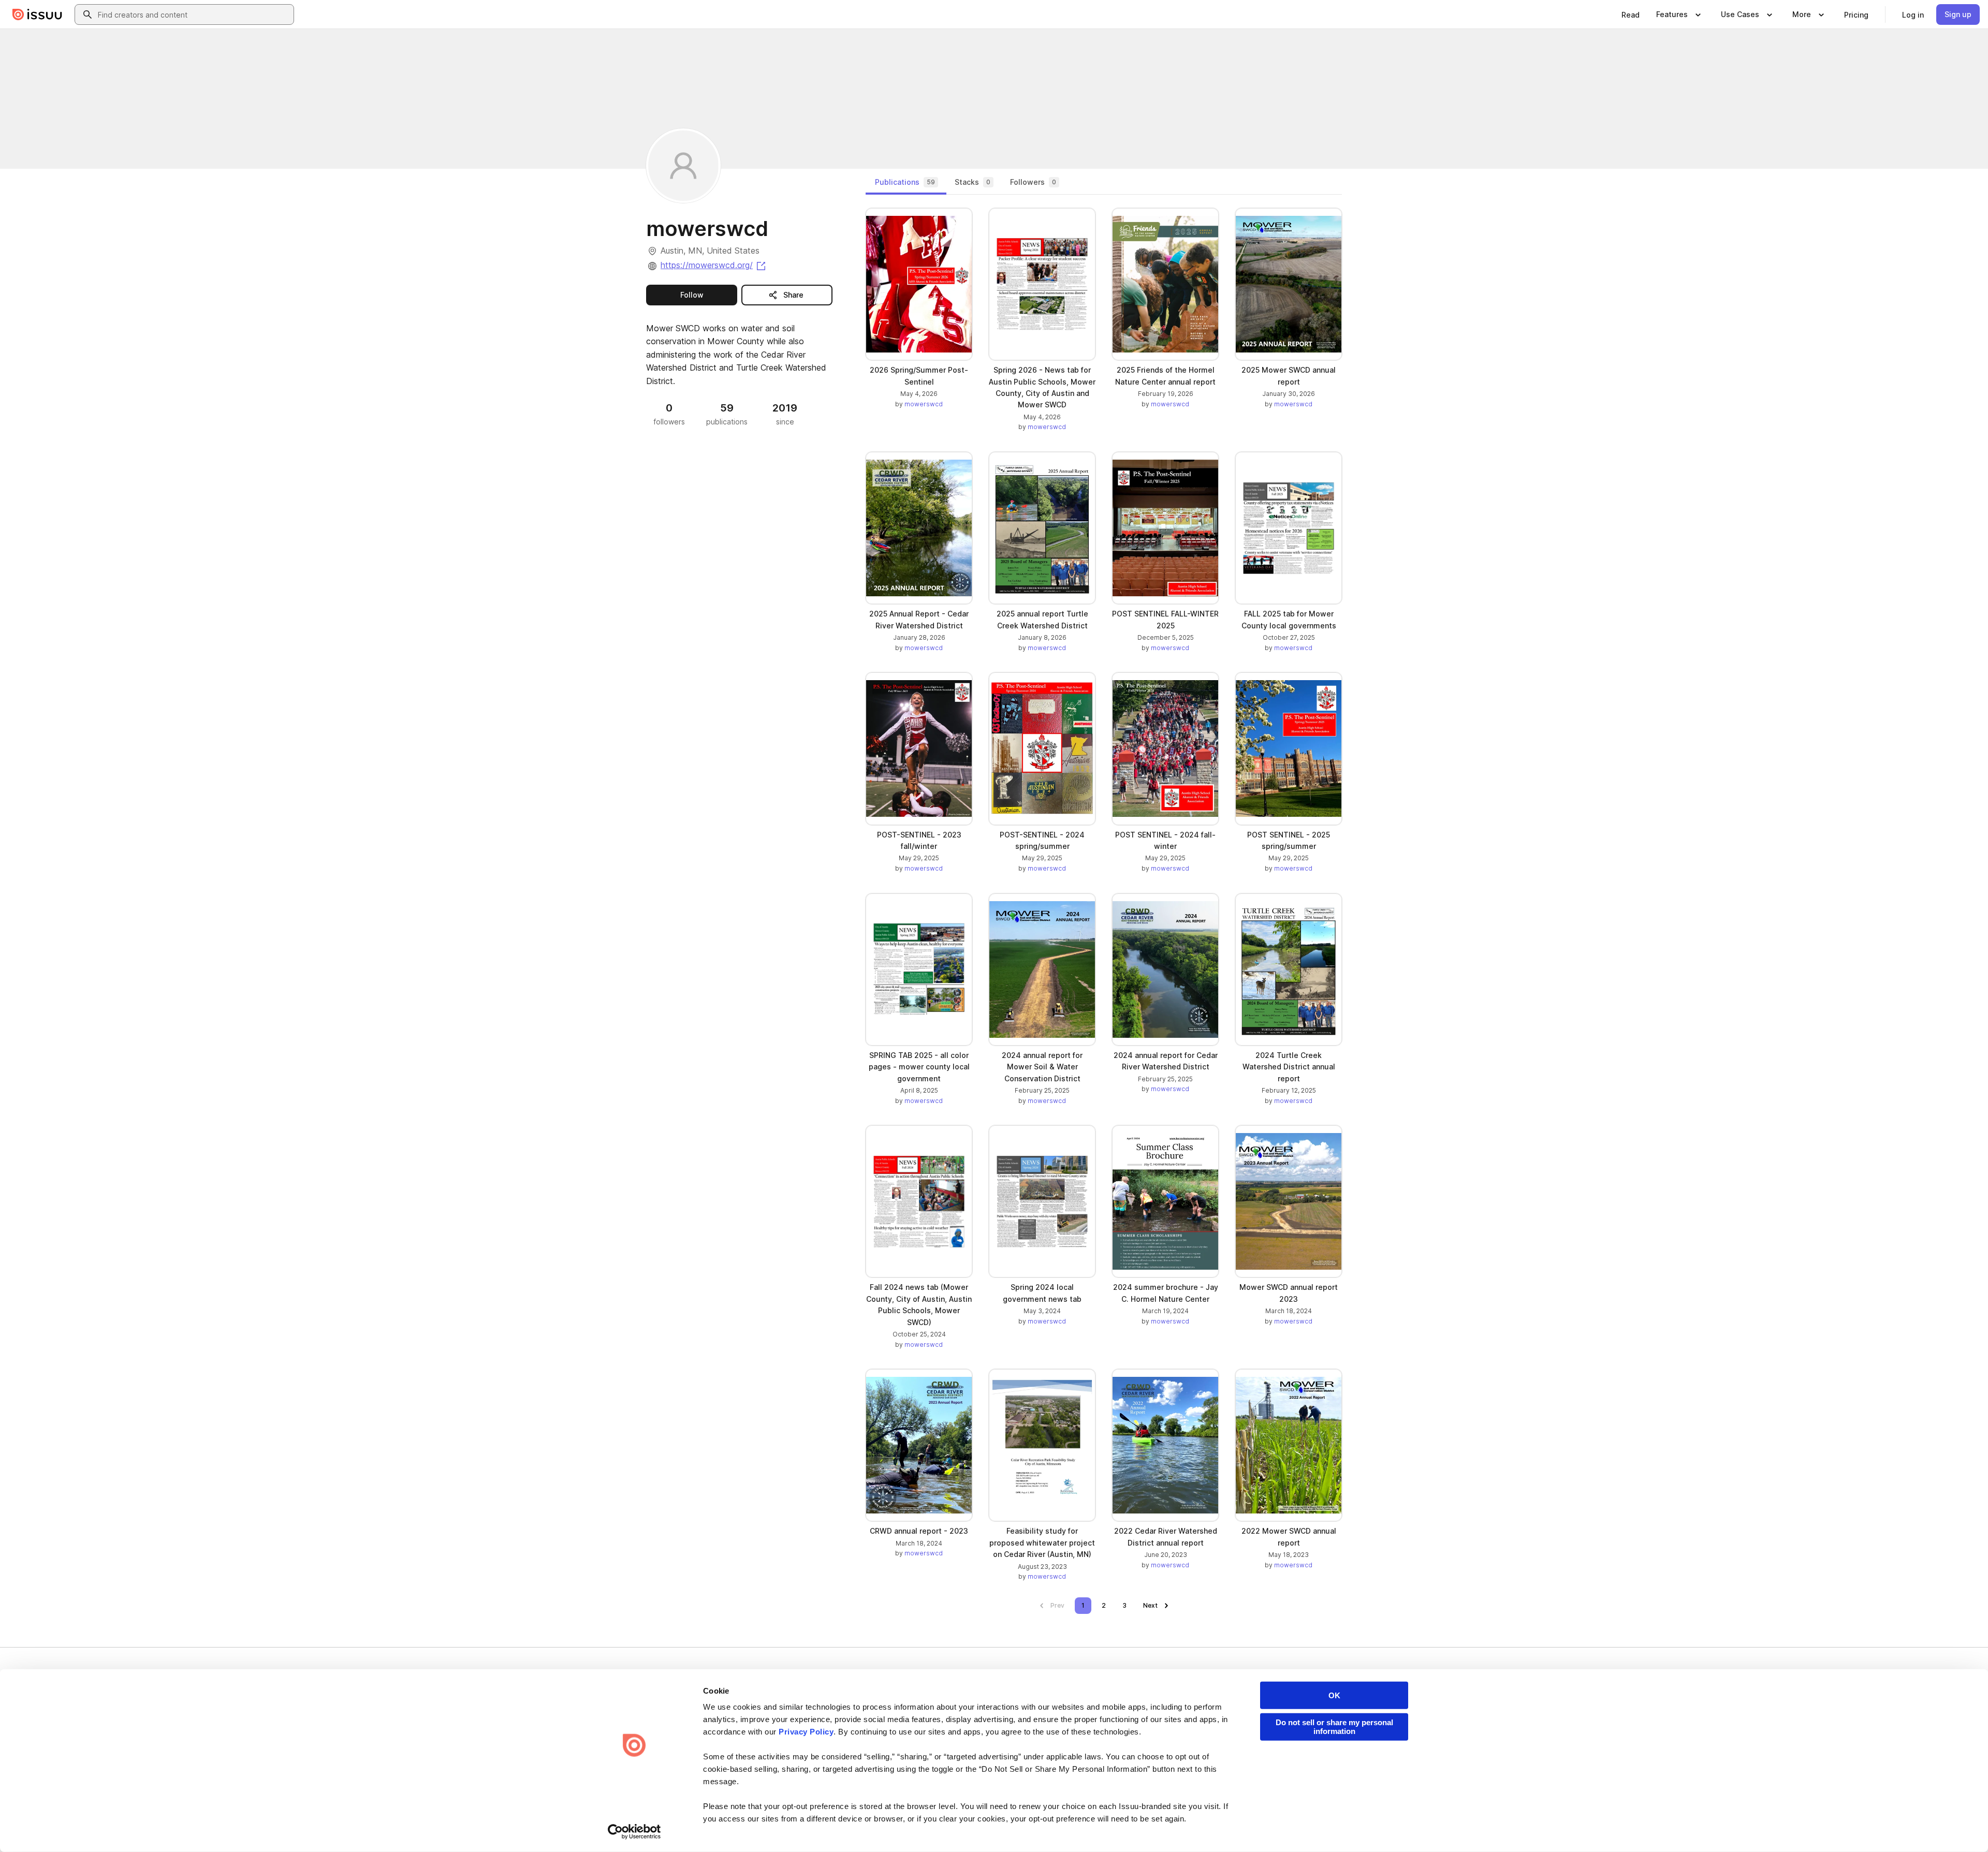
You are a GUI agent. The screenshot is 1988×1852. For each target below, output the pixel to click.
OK (1334, 1695)
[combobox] (194, 14)
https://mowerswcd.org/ (714, 265)
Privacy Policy (806, 1732)
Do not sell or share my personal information (1334, 1727)
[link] (1631, 14)
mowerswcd (924, 404)
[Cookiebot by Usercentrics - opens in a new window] (634, 1832)
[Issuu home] (37, 14)
